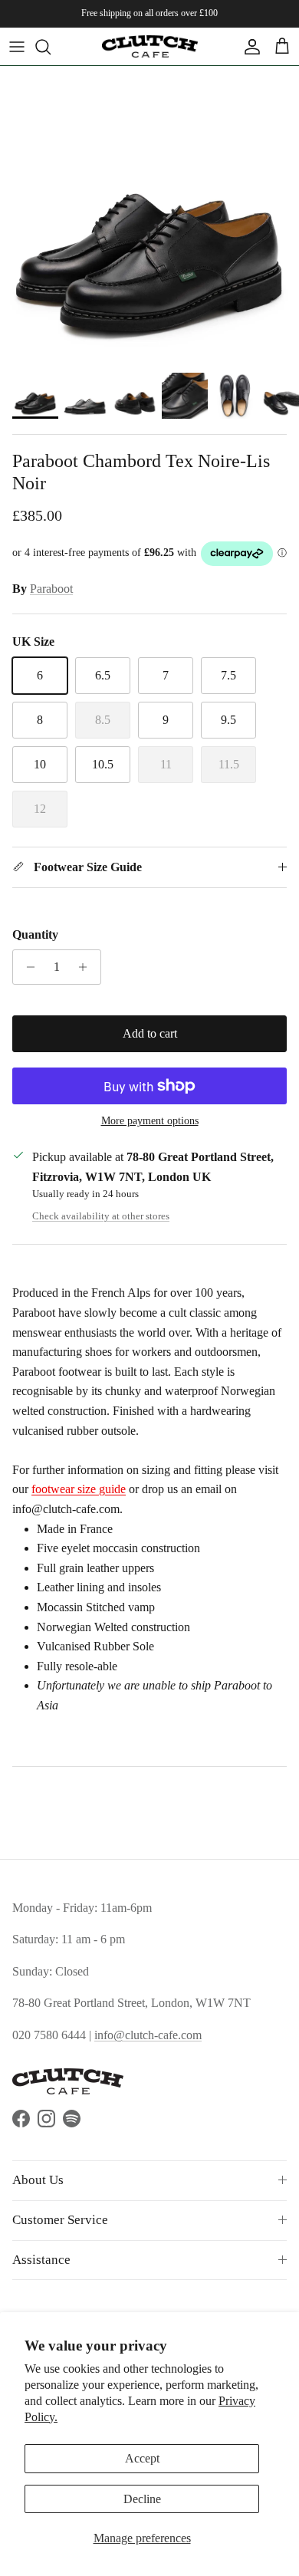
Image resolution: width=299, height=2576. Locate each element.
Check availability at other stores (101, 1216)
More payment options (150, 1121)
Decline (142, 2499)
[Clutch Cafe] (150, 46)
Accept (142, 2458)
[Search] (51, 47)
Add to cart (150, 1033)
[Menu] (17, 47)
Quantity (35, 934)
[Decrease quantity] (26, 967)
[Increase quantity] (87, 967)
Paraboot (51, 589)
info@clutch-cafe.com (148, 2035)
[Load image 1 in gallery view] (149, 215)
